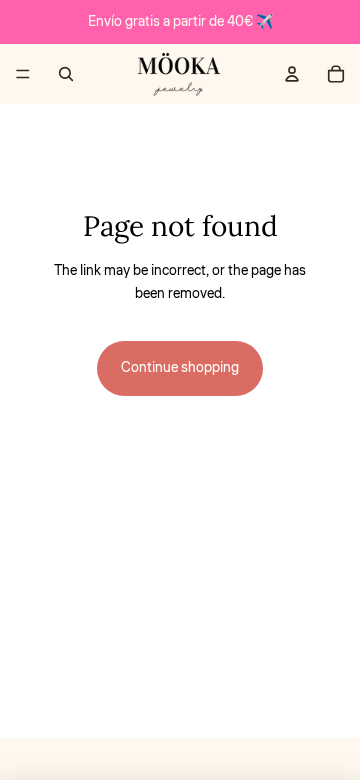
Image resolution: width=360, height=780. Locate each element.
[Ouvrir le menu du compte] (292, 74)
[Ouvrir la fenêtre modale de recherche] (66, 74)
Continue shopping (180, 368)
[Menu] (23, 74)
